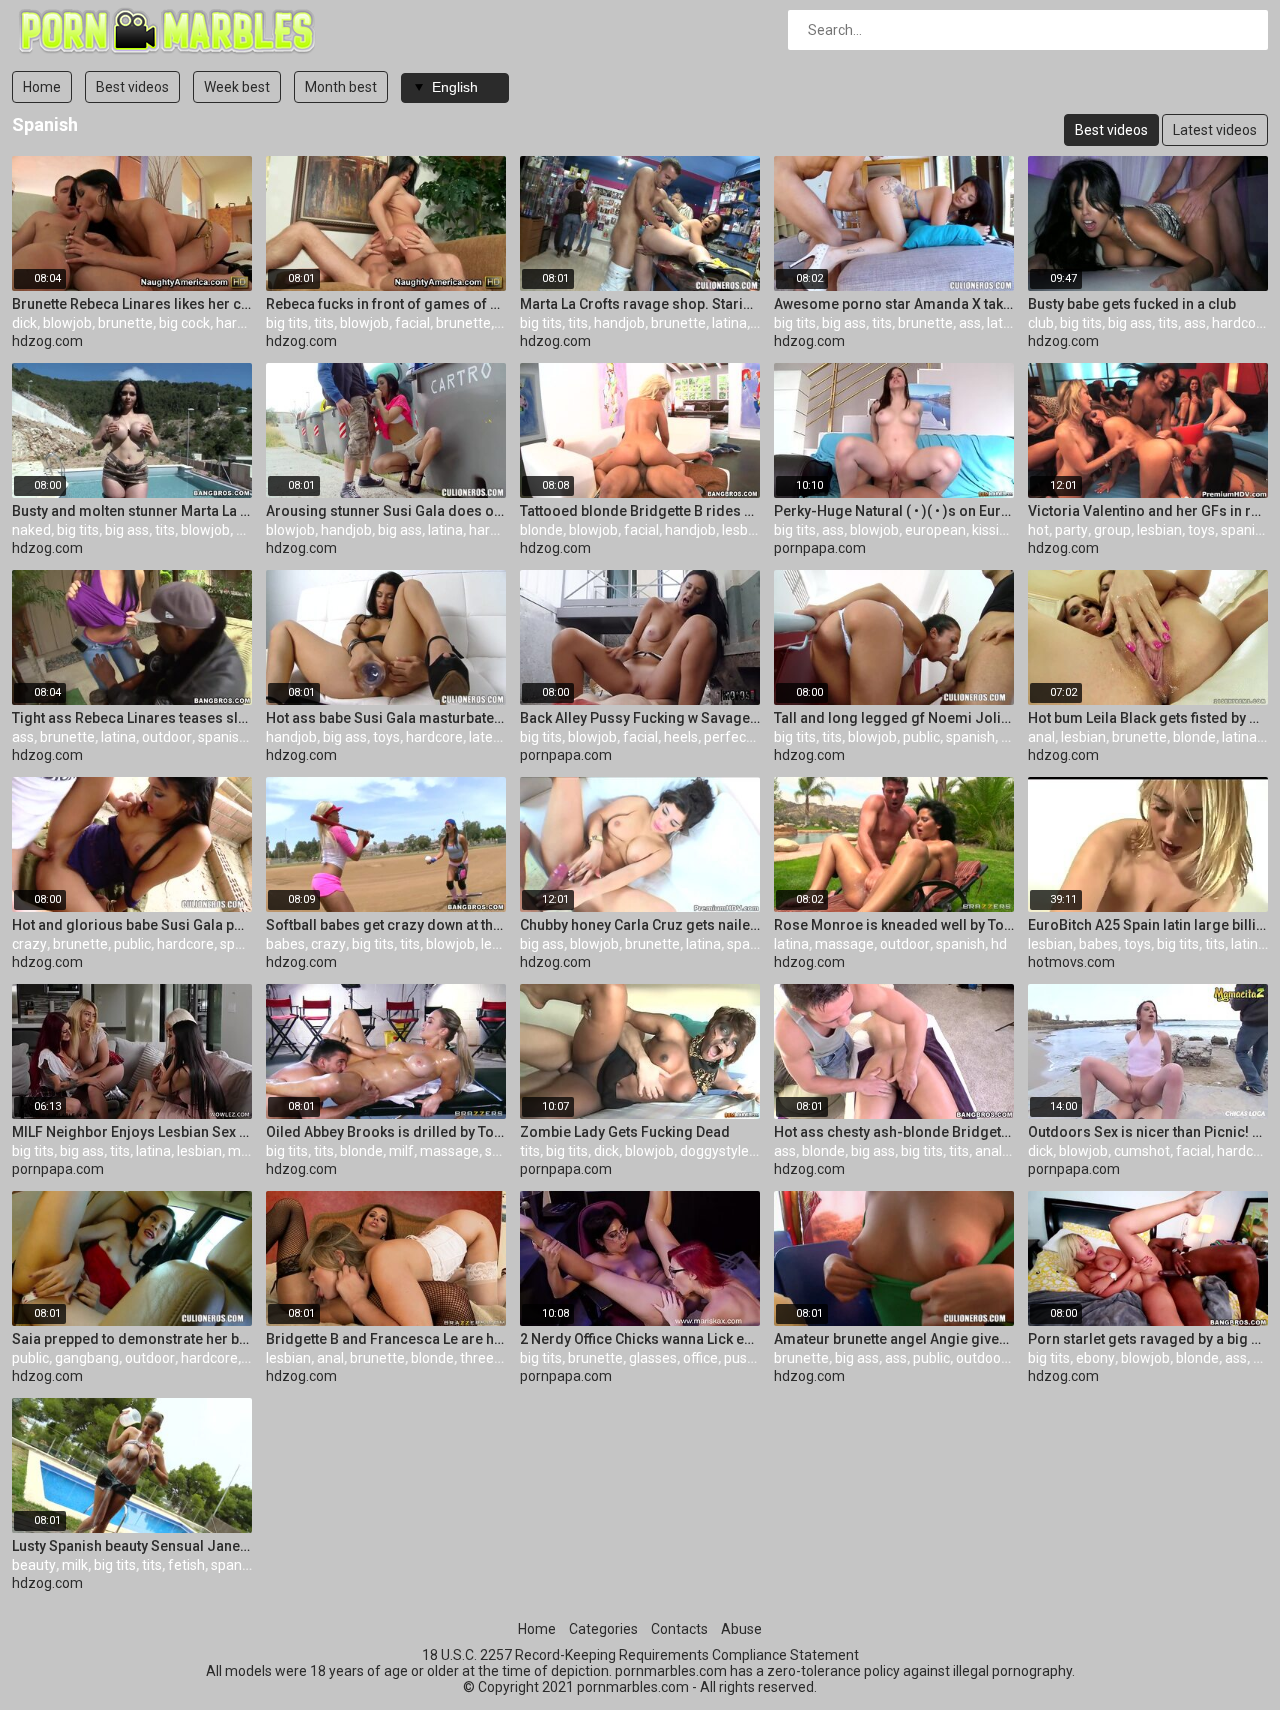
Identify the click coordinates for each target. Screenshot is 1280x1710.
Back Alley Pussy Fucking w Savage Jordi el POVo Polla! (640, 718)
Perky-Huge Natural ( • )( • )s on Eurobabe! (894, 511)
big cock (184, 323)
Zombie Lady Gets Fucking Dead (625, 1132)
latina (729, 323)
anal (1041, 737)
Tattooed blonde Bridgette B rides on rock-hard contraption (640, 511)
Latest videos (1215, 130)
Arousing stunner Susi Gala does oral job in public (386, 511)
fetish (186, 1565)
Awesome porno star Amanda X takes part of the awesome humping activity (894, 304)
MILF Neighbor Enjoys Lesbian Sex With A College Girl (132, 1132)
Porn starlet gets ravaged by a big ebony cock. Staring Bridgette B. (1148, 1339)
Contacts (679, 1629)
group (1112, 530)
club (1041, 323)
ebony (1095, 1358)
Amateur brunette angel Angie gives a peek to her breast (894, 1339)
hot (1038, 530)
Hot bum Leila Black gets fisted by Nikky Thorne (1148, 718)
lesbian (744, 530)
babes (285, 944)
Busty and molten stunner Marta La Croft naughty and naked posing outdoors (132, 511)
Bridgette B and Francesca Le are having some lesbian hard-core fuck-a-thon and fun (386, 1339)
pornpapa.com (820, 548)
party (1071, 530)
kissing (993, 530)
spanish (1245, 530)
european (935, 530)
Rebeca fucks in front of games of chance (386, 304)
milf (240, 1151)
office (700, 1358)
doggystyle (714, 1151)
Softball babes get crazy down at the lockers (386, 925)
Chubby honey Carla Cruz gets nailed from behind (640, 925)
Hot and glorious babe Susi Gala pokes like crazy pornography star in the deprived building (132, 925)
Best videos (132, 87)
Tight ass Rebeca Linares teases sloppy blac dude (132, 718)
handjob (619, 323)
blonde (541, 530)
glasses (653, 1358)
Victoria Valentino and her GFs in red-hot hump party (1148, 511)
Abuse (741, 1629)
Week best (237, 87)
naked (31, 530)
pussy (742, 1358)
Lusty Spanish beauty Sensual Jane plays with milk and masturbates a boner (132, 1546)
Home (42, 87)
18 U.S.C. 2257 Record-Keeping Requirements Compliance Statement (640, 1655)
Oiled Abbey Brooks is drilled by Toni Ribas (386, 1132)
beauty (34, 1565)
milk (75, 1565)
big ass (844, 323)
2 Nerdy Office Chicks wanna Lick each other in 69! (640, 1339)
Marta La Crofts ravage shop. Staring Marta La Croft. (640, 304)
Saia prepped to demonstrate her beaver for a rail (132, 1339)
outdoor (167, 737)
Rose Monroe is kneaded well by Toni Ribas (894, 925)
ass (970, 323)
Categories (603, 1629)
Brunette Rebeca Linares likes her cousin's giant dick (132, 304)
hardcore (244, 323)
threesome (495, 1358)
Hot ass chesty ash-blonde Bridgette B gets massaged (894, 1132)
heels (681, 737)
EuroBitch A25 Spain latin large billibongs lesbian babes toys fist (1148, 925)
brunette (125, 323)
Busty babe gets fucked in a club (1132, 304)
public (921, 737)
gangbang (87, 1358)
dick (24, 323)
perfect (727, 737)
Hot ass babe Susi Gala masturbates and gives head (386, 718)
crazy (29, 944)
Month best (341, 87)
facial (412, 323)
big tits (287, 323)
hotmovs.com (1071, 962)
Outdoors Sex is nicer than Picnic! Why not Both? (1148, 1132)
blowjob (67, 323)
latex (484, 737)
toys (1201, 530)
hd (1009, 737)
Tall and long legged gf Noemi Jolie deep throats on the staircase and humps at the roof (894, 718)
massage (844, 944)
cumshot (1142, 1151)
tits (324, 323)
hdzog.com (47, 341)
